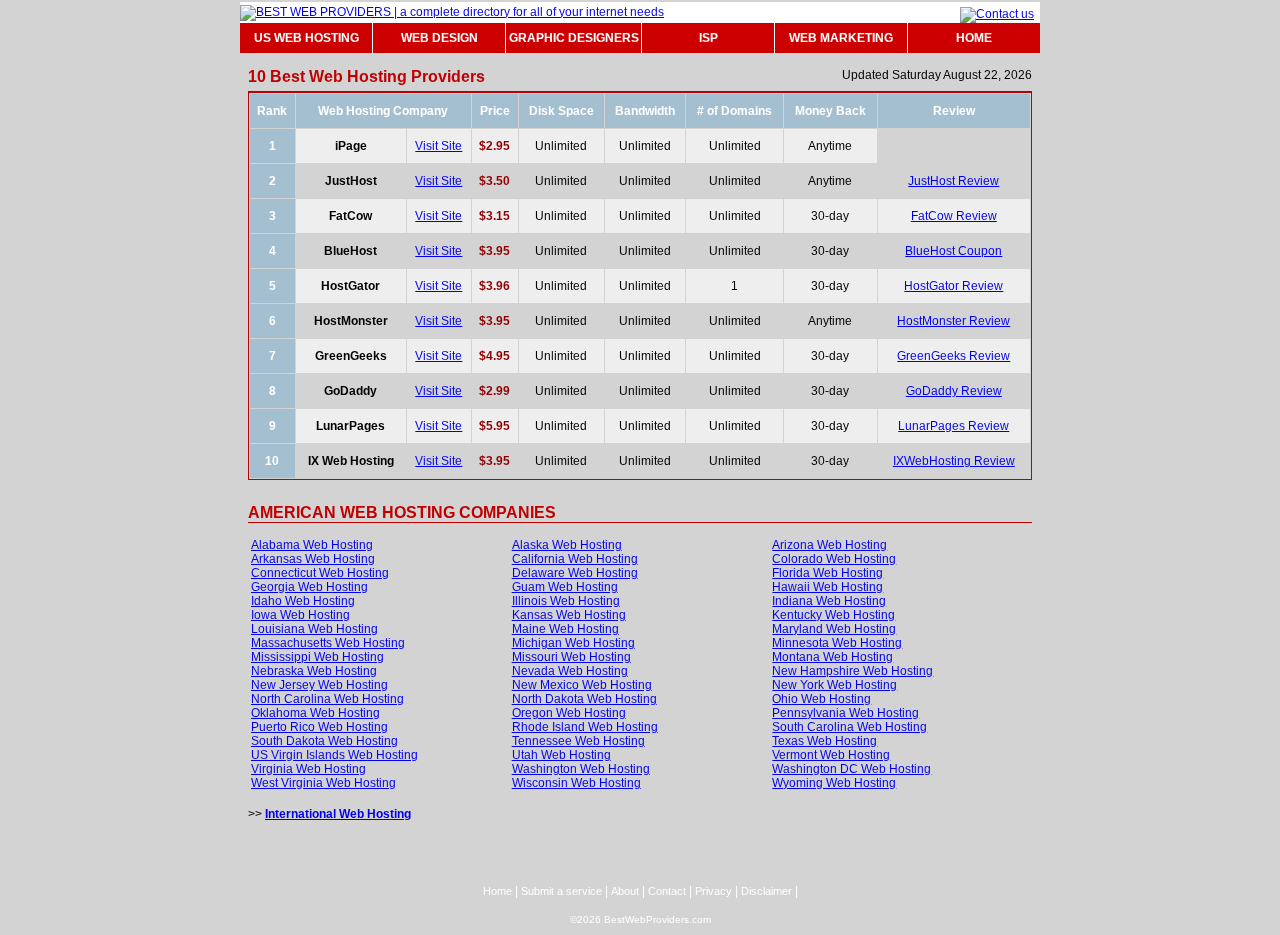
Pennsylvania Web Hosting (845, 713)
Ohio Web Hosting (821, 699)
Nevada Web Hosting (570, 671)
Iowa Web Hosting (300, 615)
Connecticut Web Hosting (320, 573)
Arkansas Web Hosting (313, 559)
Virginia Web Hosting (308, 769)
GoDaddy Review (954, 391)
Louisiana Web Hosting (314, 629)
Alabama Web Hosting (312, 545)
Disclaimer (766, 891)
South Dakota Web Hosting (324, 741)
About (625, 891)
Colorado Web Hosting (834, 559)
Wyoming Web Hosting (834, 783)
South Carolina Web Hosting (849, 727)
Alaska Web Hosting (567, 545)
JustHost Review (953, 181)
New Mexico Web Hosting (582, 685)
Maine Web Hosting (565, 629)
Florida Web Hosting (827, 573)
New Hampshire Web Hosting (852, 671)
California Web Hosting (575, 559)
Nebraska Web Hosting (314, 671)
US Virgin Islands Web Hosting (334, 755)
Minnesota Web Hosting (837, 643)
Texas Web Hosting (824, 741)
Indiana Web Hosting (829, 601)
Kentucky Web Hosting (833, 615)
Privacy (713, 891)
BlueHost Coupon (953, 251)
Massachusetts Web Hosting (328, 643)
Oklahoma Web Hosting (315, 713)
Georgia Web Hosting (309, 587)
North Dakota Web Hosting (584, 699)
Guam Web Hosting (565, 587)
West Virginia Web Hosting (323, 783)
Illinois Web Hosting (566, 601)
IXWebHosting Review (954, 461)
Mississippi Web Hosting (317, 657)
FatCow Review (954, 216)
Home (497, 891)
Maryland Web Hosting (834, 629)
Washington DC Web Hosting (851, 769)
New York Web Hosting (834, 685)
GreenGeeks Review (953, 356)
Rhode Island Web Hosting (585, 727)
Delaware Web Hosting (575, 573)
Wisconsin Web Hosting (576, 783)
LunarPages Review (953, 426)
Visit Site (438, 146)
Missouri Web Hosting (571, 657)
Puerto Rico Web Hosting (319, 727)
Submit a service (561, 891)
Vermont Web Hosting (831, 755)
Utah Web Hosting (561, 755)
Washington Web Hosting (581, 769)
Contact (667, 891)
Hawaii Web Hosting (827, 587)
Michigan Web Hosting (573, 643)
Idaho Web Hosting (303, 601)
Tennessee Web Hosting (578, 741)
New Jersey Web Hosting (319, 685)
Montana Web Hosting (832, 657)
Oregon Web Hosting (569, 713)
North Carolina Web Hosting (327, 699)
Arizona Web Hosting (829, 545)
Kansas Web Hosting (569, 615)
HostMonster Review (953, 321)
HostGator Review (953, 286)
